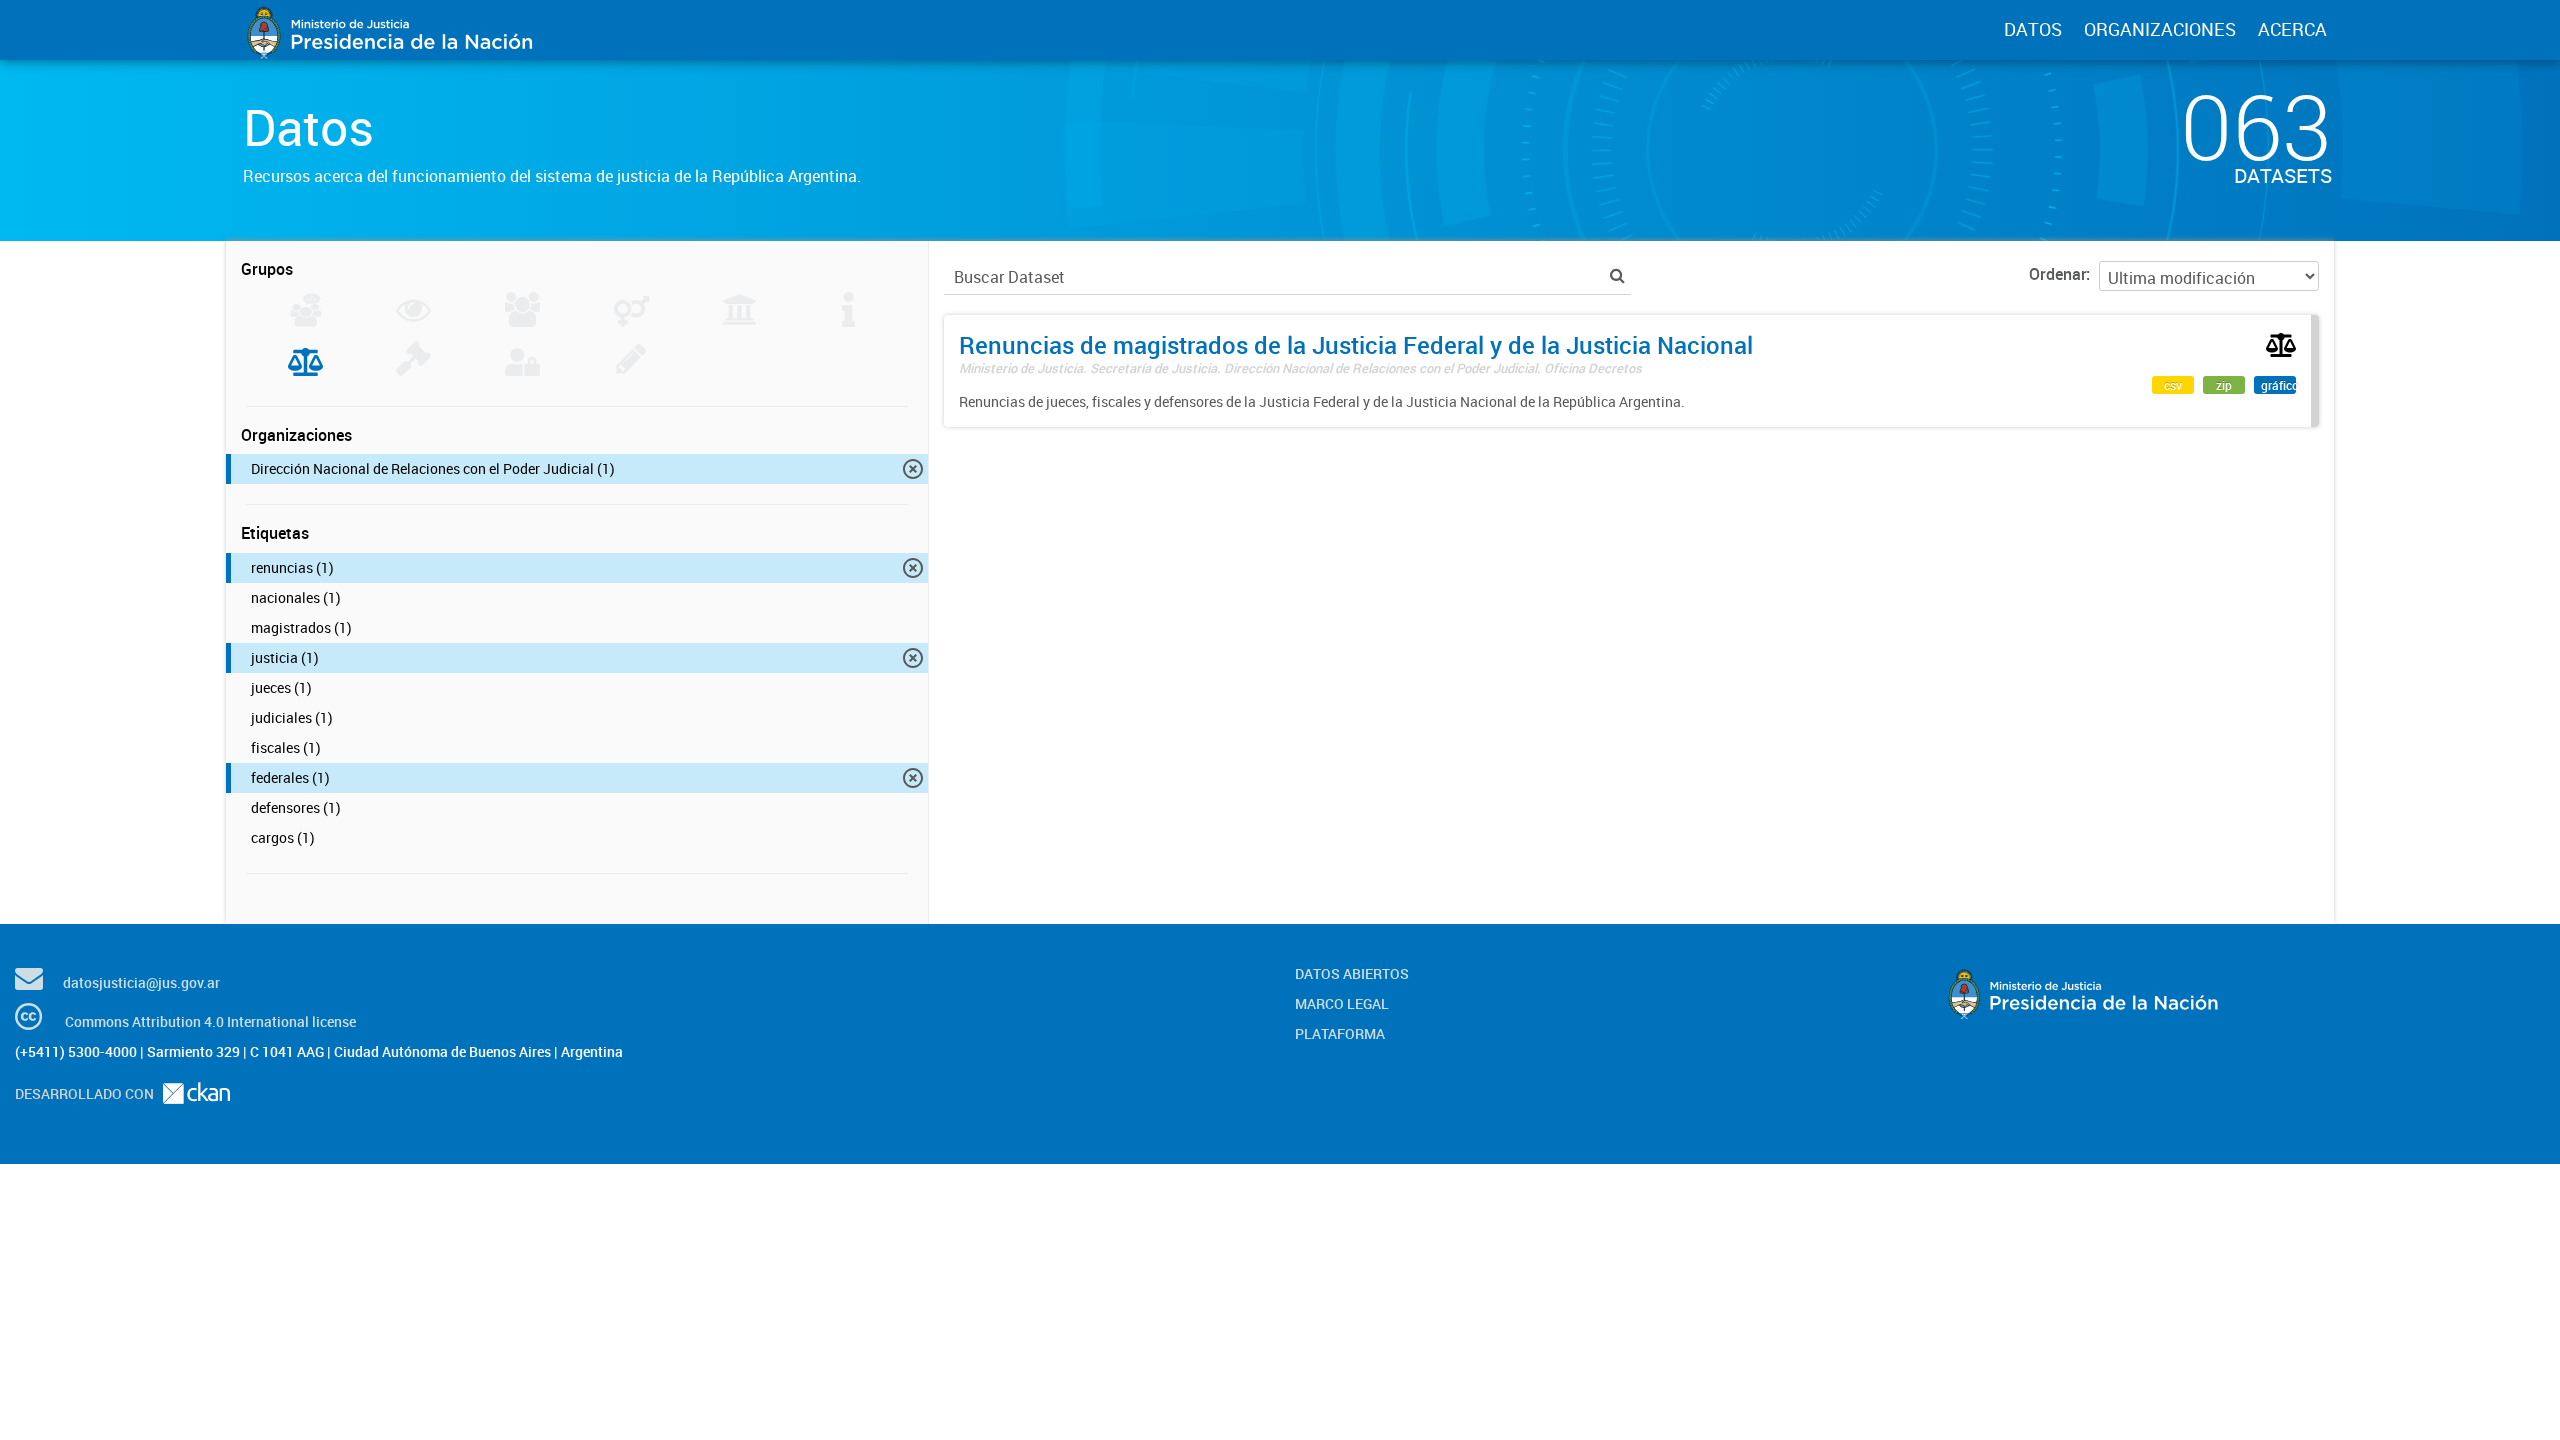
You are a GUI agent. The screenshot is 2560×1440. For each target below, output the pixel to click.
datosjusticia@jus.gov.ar (141, 982)
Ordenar (2057, 274)
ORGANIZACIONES (2160, 29)
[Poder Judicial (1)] (305, 370)
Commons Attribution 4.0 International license (210, 1021)
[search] (1617, 275)
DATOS (2033, 29)
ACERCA (2292, 29)
